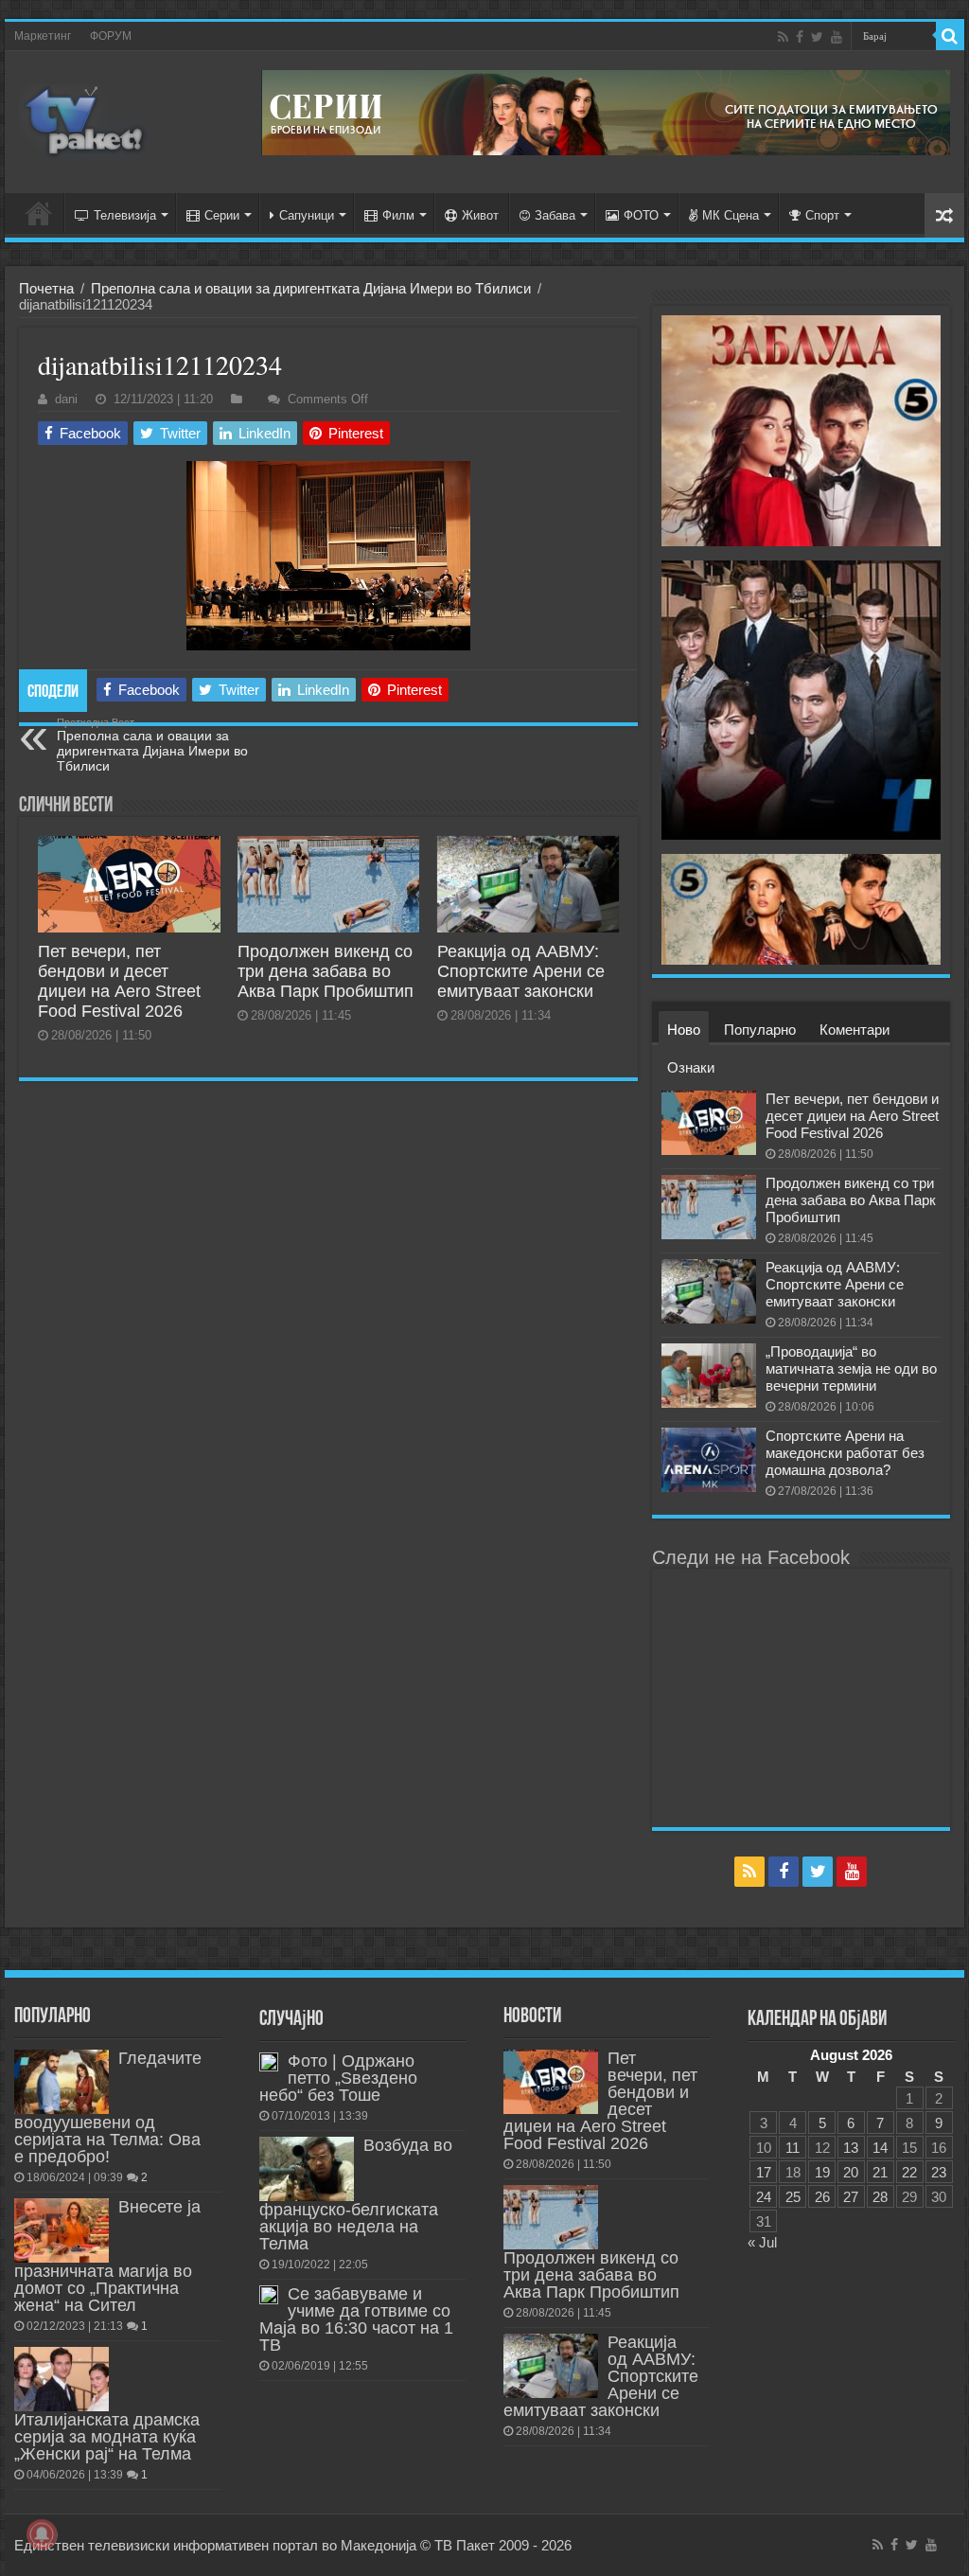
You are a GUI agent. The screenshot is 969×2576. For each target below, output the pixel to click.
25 (793, 2197)
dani (66, 399)
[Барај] (950, 36)
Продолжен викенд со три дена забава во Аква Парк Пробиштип (326, 971)
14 (880, 2148)
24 (764, 2197)
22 (909, 2172)
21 (880, 2172)
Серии (222, 215)
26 (822, 2197)
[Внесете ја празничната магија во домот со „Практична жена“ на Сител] (62, 2230)
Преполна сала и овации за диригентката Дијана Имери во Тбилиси (311, 288)
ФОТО (641, 215)
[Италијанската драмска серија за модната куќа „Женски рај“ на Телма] (62, 2379)
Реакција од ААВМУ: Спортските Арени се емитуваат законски (521, 971)
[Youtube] (837, 37)
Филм (398, 215)
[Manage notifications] (42, 2534)
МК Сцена (731, 215)
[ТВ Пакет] (85, 122)
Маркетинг (43, 36)
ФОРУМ (111, 36)
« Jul (762, 2242)
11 (793, 2148)
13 (851, 2148)
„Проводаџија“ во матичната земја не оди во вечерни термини (851, 1368)
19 (822, 2172)
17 (764, 2172)
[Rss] (783, 37)
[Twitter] (817, 37)
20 (851, 2172)
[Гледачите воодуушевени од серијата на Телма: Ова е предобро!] (62, 2082)
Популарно (760, 1030)
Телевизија (125, 215)
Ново (684, 1030)
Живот (480, 215)
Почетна (46, 288)
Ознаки (691, 1067)
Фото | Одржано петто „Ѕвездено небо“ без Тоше (338, 2078)
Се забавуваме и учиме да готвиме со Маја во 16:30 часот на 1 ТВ (356, 2319)
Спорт (822, 215)
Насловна (39, 213)
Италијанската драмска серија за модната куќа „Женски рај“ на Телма (107, 2437)
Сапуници (307, 215)
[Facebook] (800, 37)
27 (851, 2197)
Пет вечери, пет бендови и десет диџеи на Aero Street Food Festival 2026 (119, 981)
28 (880, 2197)
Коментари (854, 1030)
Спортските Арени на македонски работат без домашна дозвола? (845, 1453)
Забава (555, 215)
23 (939, 2172)
